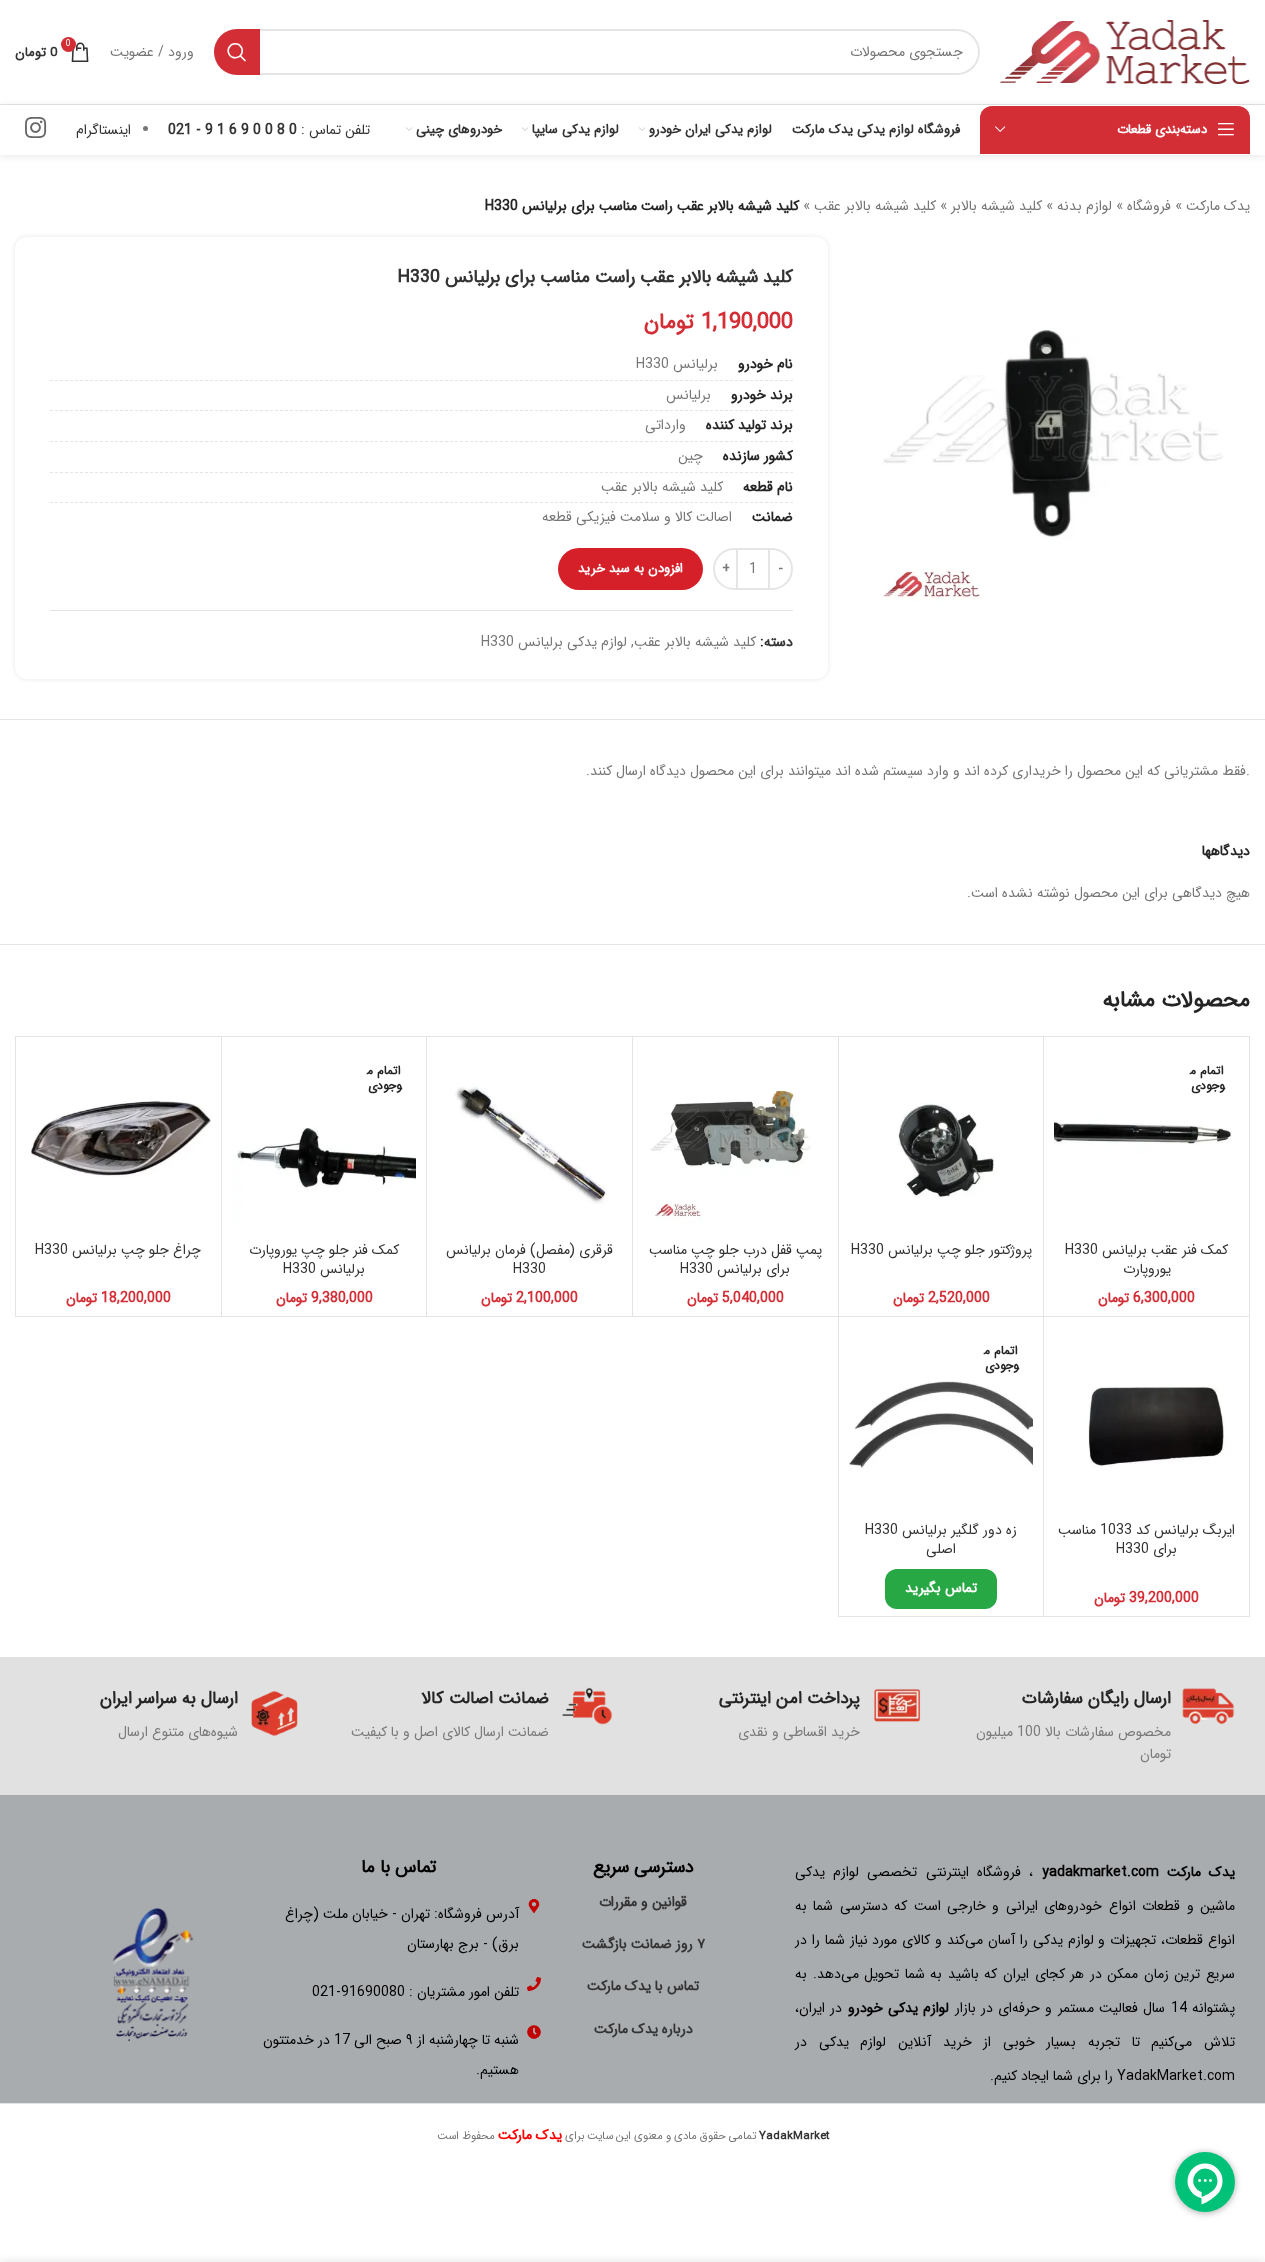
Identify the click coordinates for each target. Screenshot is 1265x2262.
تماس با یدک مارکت (643, 1986)
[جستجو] (237, 52)
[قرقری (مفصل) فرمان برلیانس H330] (529, 1139)
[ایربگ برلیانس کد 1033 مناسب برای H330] (1146, 1419)
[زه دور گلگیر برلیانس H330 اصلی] (941, 1419)
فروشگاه (1149, 206)
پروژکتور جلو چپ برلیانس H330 (941, 1250)
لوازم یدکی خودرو (899, 2008)
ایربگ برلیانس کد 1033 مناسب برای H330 (1146, 1540)
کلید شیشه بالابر (996, 206)
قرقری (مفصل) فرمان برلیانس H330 (529, 1260)
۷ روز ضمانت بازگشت (643, 1944)
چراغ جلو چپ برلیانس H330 (118, 1250)
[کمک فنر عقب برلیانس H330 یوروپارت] (1146, 1139)
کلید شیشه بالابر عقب (875, 206)
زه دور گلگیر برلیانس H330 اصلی (941, 1540)
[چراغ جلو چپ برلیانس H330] (118, 1139)
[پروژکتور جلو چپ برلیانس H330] (941, 1139)
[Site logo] (1125, 51)
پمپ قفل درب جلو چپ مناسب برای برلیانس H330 (735, 1260)
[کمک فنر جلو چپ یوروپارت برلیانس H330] (324, 1139)
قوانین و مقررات (643, 1902)
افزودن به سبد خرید (630, 568)
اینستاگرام (103, 130)
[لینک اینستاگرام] (35, 130)
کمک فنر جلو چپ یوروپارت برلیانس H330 (324, 1260)
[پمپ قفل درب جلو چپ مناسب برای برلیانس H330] (735, 1139)
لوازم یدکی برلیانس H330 (554, 642)
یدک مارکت (1218, 206)
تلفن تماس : (269, 130)
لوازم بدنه (1084, 206)
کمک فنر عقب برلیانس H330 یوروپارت (1146, 1260)
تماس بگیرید (941, 1588)
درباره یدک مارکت (643, 2029)
